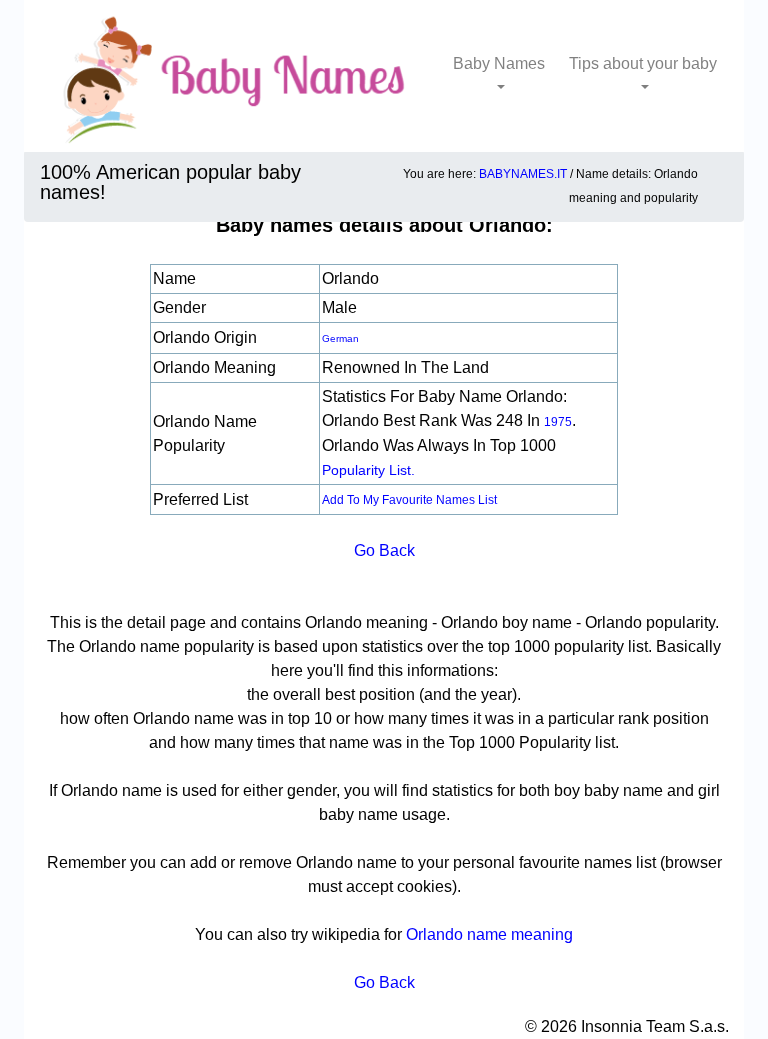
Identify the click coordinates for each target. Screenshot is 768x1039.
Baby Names (499, 63)
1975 (558, 422)
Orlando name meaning (489, 934)
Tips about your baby (643, 63)
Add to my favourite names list (409, 500)
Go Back (384, 550)
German (340, 338)
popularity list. (368, 470)
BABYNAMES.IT (523, 174)
